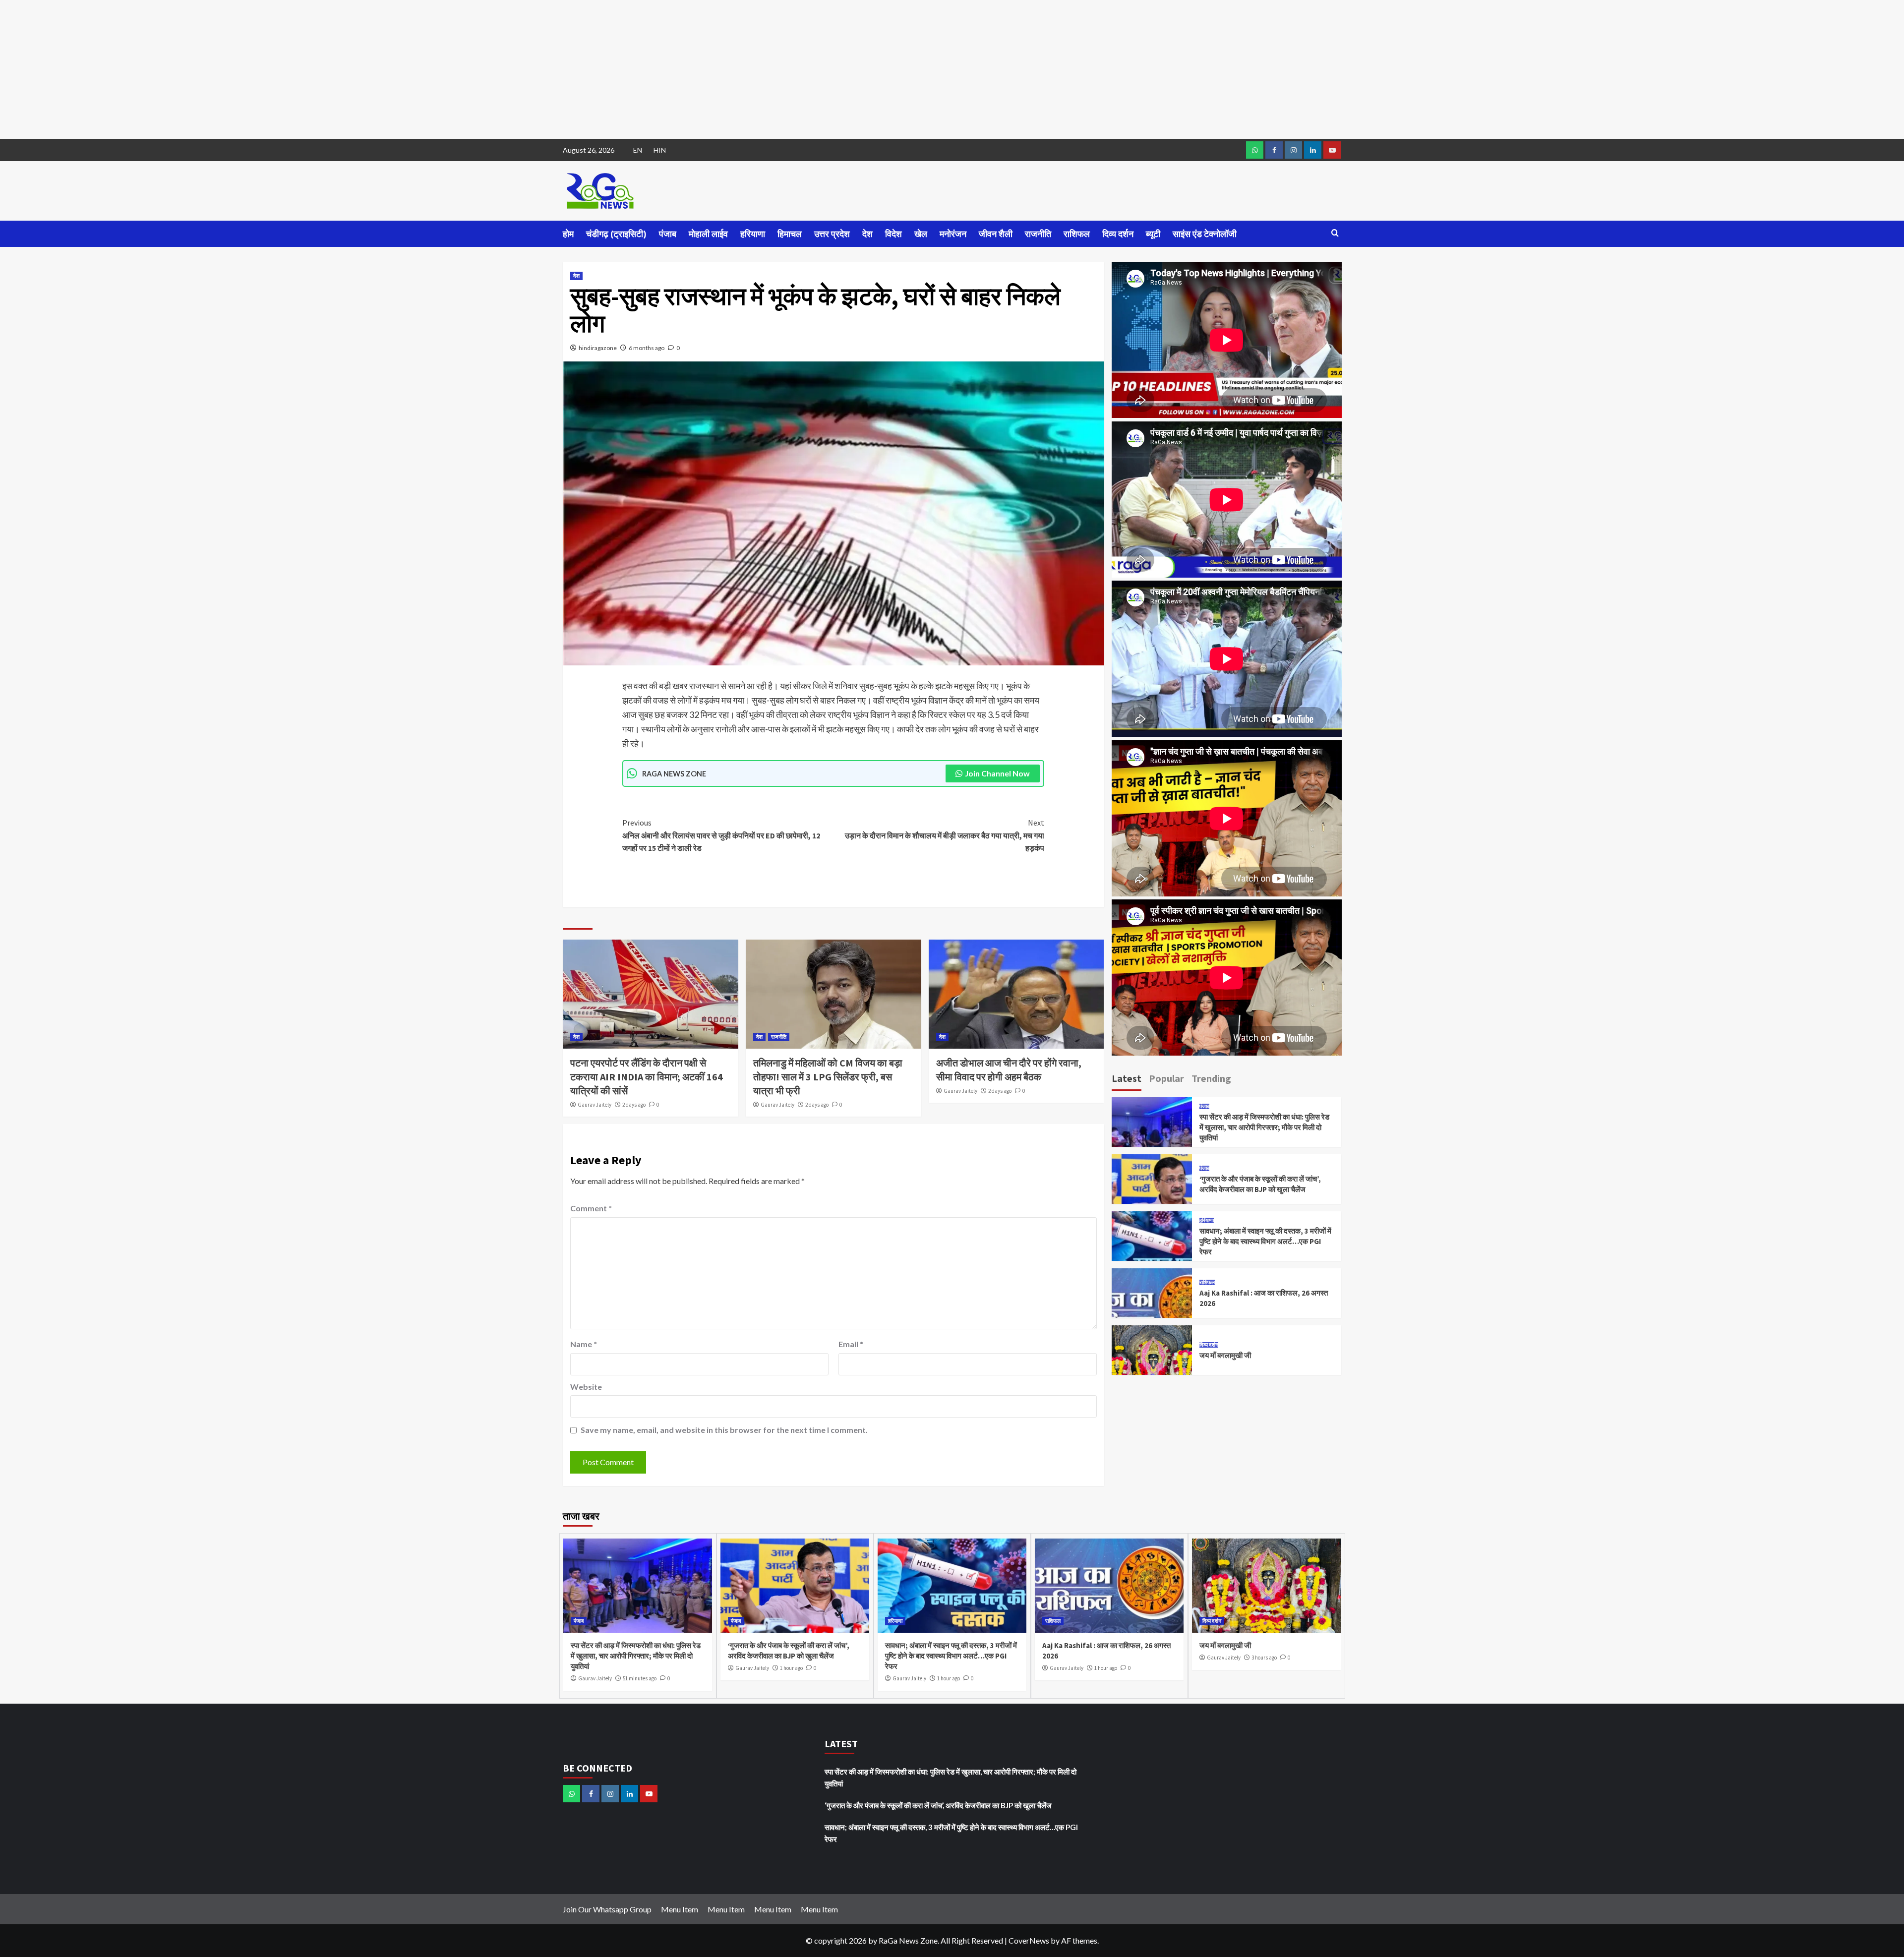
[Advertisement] (297, 69)
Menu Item (680, 1909)
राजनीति (1038, 234)
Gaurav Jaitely (595, 1105)
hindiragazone (598, 348)
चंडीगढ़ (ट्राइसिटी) (616, 234)
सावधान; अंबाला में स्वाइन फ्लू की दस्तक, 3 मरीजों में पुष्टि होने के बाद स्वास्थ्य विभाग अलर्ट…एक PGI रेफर (1265, 1241)
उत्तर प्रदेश (832, 234)
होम (568, 234)
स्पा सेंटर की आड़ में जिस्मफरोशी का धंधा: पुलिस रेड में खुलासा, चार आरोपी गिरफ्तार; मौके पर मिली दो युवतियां (1264, 1127)
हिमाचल (790, 234)
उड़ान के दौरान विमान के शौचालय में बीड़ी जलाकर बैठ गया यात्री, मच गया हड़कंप (945, 835)
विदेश (893, 234)
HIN (660, 150)
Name (584, 1344)
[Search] (1335, 233)
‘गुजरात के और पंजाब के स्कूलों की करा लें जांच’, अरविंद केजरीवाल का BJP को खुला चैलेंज (938, 1805)
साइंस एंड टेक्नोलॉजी (1205, 234)
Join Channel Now (997, 773)
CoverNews (1029, 1940)
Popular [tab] (1166, 1078)
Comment (591, 1208)
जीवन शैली (996, 234)
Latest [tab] (1127, 1078)
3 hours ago (1264, 1658)
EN (638, 150)
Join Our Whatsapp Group (607, 1909)
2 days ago (634, 1105)
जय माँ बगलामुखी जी (1225, 1355)
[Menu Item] (1274, 150)
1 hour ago (791, 1668)
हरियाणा (753, 234)
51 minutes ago (640, 1678)
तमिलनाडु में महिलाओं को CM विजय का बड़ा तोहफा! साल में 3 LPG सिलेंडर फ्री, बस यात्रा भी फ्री (828, 1077)
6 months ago (647, 348)
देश (867, 234)
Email (851, 1344)
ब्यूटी (1153, 234)
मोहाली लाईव (708, 234)
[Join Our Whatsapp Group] (1255, 150)
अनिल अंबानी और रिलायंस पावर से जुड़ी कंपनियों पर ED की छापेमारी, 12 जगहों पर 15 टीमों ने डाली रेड (721, 835)
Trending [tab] (1211, 1078)
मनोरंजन (953, 234)
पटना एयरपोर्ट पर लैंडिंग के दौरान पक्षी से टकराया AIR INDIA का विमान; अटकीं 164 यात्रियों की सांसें (647, 1077)
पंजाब (668, 234)
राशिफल (1077, 234)
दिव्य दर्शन (1118, 234)
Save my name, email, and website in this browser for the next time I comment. (724, 1430)
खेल (921, 234)
